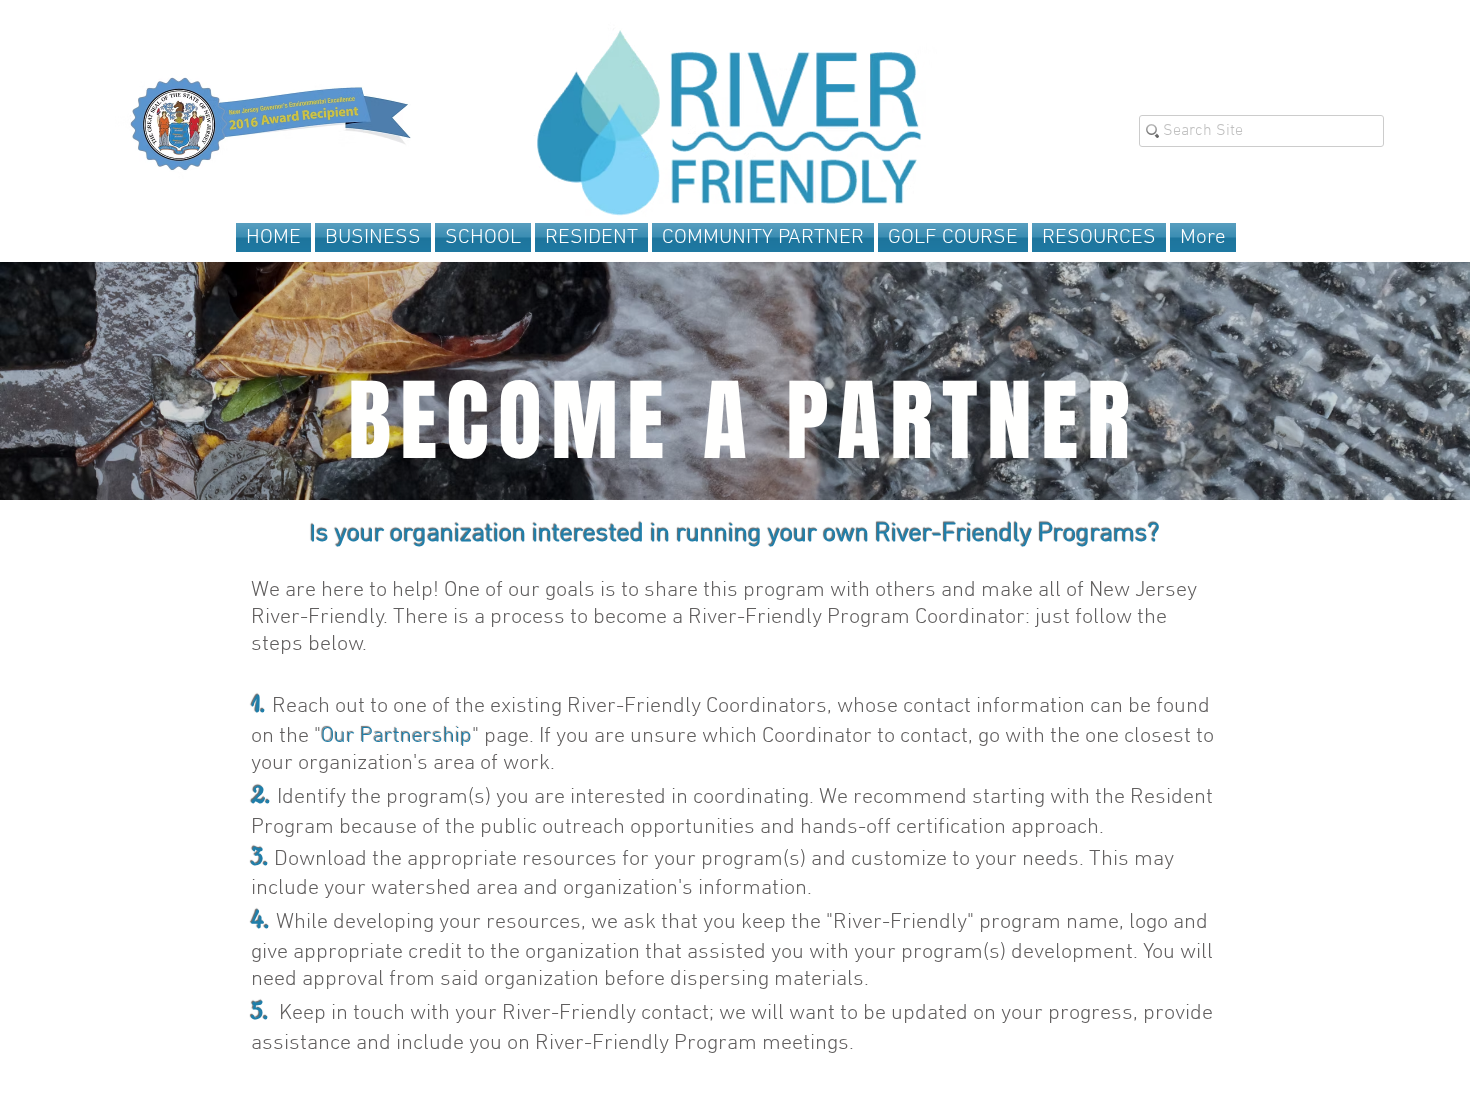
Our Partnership (396, 736)
